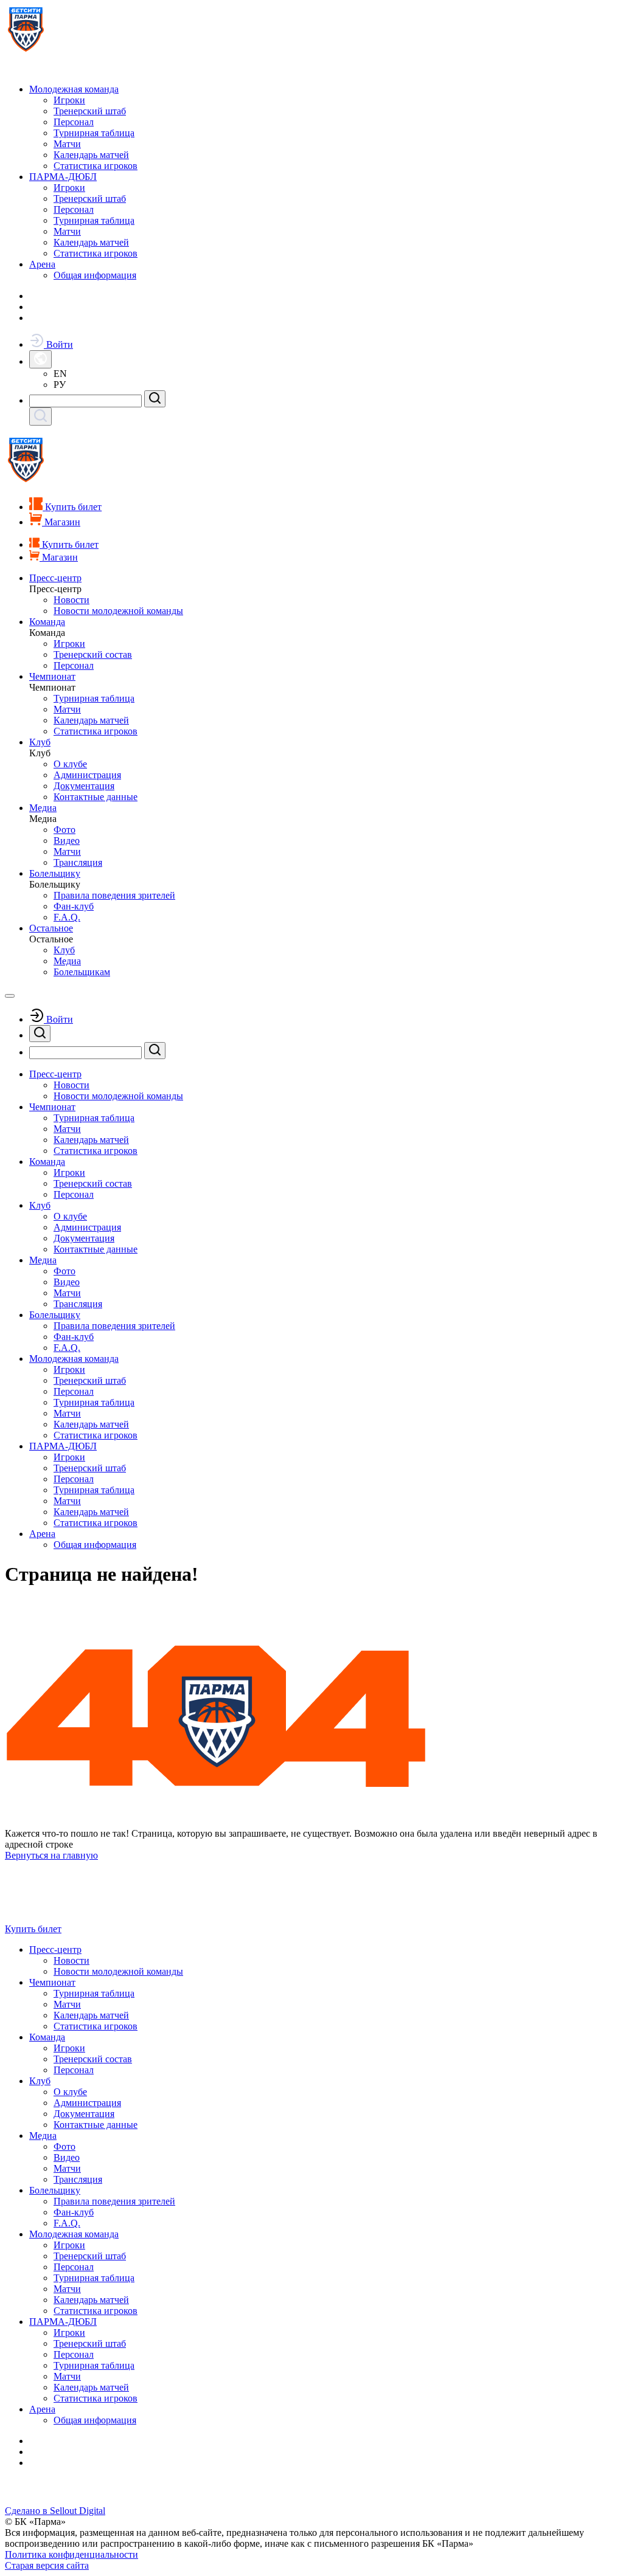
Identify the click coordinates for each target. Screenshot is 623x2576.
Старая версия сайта (47, 2565)
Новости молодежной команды (118, 611)
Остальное (51, 928)
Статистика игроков (96, 166)
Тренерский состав (93, 654)
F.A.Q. (67, 917)
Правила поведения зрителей (114, 895)
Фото (64, 830)
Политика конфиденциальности (71, 2554)
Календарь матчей (91, 155)
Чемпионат (52, 676)
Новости (71, 600)
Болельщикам (82, 972)
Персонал (74, 122)
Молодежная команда (74, 89)
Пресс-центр (55, 578)
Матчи (67, 144)
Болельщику (55, 873)
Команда (47, 622)
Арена (42, 264)
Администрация (87, 775)
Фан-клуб (74, 906)
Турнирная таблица (94, 133)
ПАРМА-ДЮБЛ (63, 177)
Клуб (40, 742)
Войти (58, 344)
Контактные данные (96, 797)
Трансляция (78, 862)
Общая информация (95, 275)
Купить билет (33, 1929)
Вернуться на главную (51, 1855)
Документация (84, 786)
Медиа (43, 808)
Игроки (69, 100)
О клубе (70, 764)
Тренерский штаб (90, 111)
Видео (67, 841)
